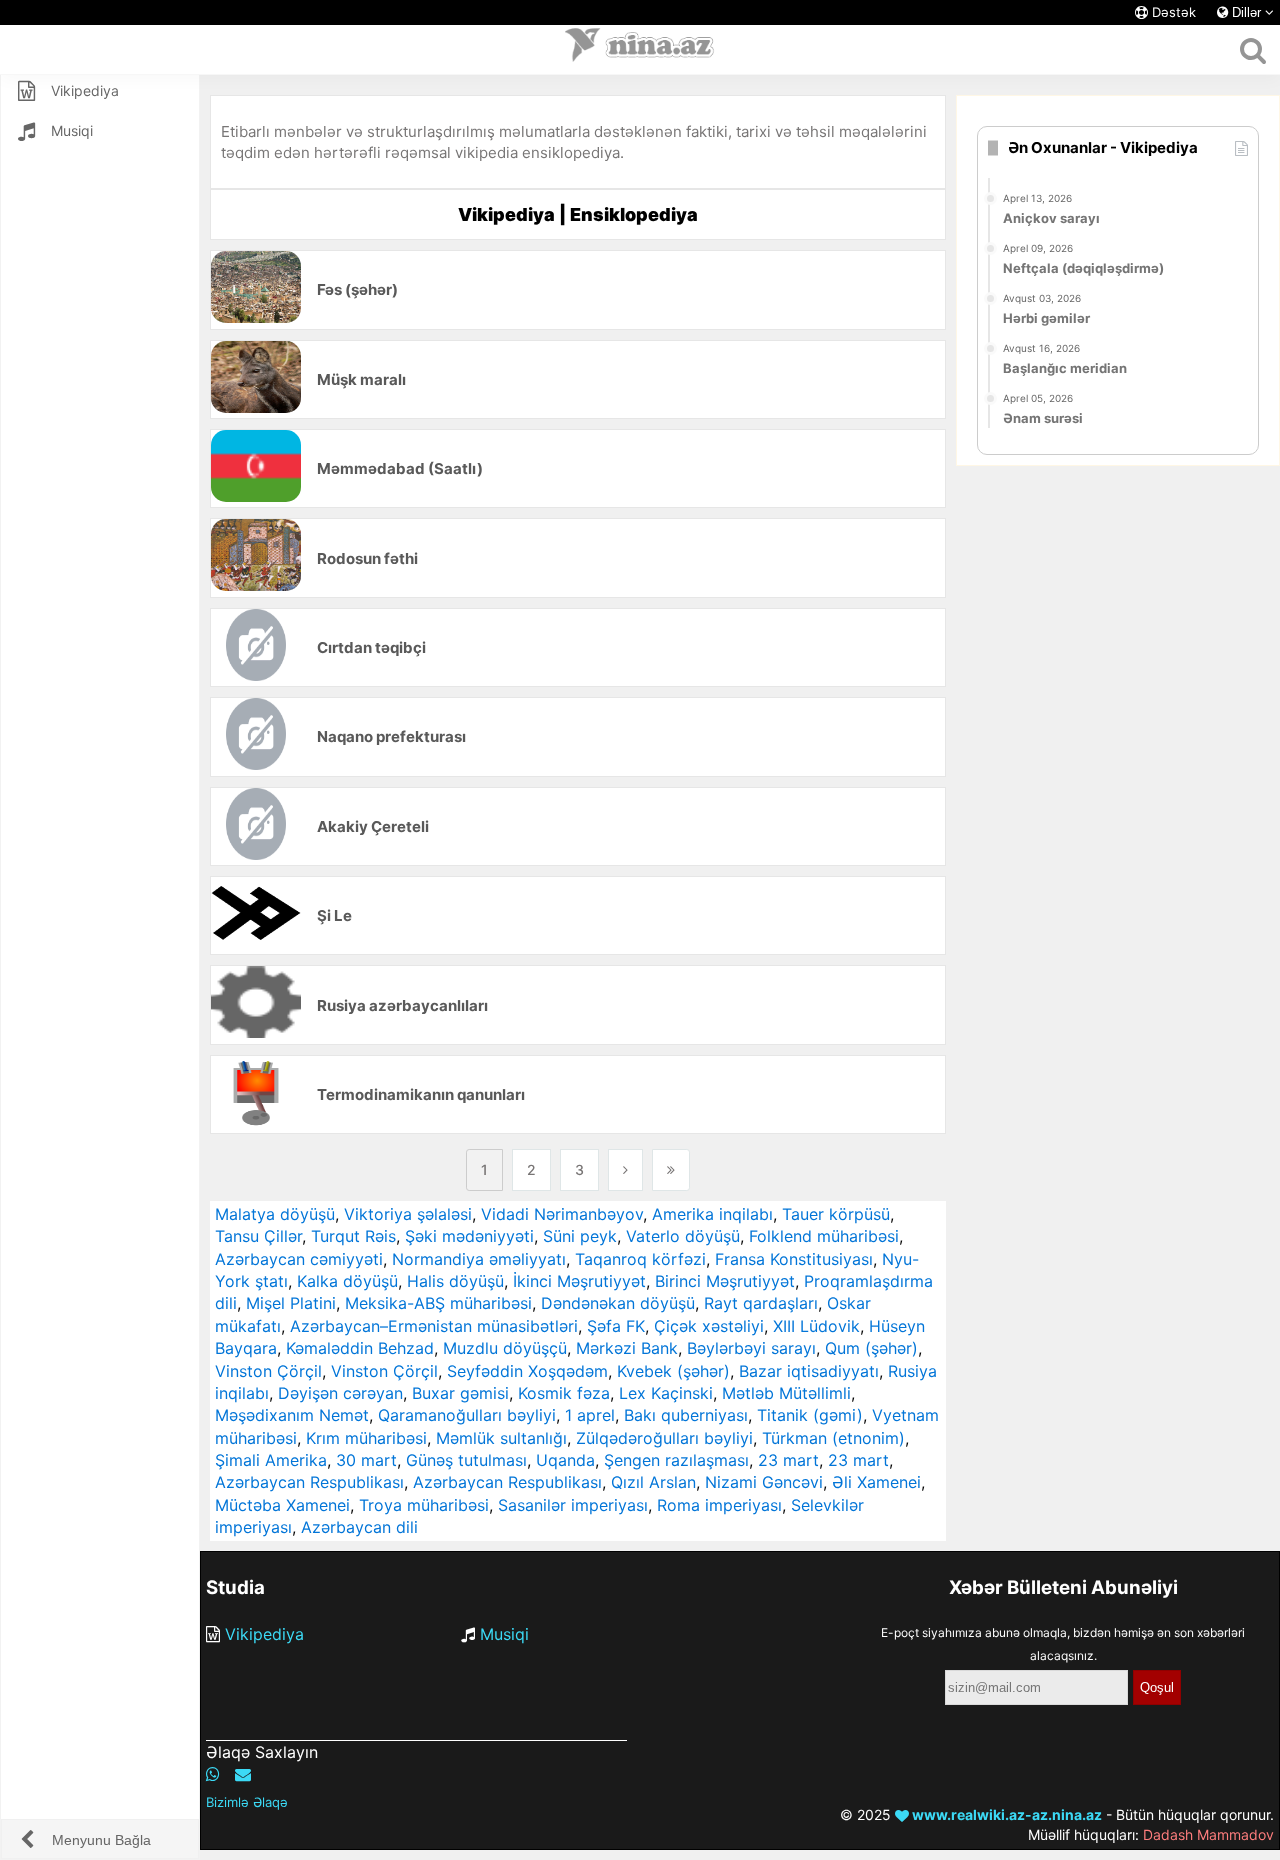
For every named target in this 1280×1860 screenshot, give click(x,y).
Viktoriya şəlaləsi (408, 1214)
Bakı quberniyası (686, 1415)
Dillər (1246, 12)
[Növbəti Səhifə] (625, 1170)
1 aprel (590, 1415)
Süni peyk (580, 1236)
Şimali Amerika (271, 1460)
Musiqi (504, 1634)
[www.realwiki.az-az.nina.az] (640, 50)
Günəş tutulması (466, 1460)
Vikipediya (264, 1634)
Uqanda (565, 1460)
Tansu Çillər (258, 1236)
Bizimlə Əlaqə (247, 1802)
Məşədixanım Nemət (292, 1415)
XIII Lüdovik (816, 1326)
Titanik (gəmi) (810, 1415)
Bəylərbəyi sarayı (751, 1348)
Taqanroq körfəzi (640, 1259)
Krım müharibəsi (366, 1438)
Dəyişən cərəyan (340, 1393)
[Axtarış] (1252, 50)
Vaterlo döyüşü (683, 1236)
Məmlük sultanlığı (501, 1438)
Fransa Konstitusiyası (794, 1259)
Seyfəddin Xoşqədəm (527, 1371)
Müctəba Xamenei (282, 1505)
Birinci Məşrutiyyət (725, 1281)
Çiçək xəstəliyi (709, 1326)
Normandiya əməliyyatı (479, 1259)
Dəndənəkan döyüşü (618, 1303)
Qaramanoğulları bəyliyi (467, 1415)
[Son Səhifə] (671, 1170)
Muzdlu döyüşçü (505, 1348)
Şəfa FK (616, 1326)
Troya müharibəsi (424, 1505)
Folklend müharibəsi (824, 1236)
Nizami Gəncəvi (764, 1482)
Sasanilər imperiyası (573, 1505)
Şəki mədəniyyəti (469, 1236)
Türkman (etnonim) (833, 1438)
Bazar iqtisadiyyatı (809, 1371)
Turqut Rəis (353, 1236)
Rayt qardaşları (761, 1303)
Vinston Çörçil (268, 1371)
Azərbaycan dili (359, 1527)
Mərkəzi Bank (627, 1348)
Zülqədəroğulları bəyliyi (664, 1438)
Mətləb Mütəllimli (786, 1393)
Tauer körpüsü (836, 1214)
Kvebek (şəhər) (673, 1371)
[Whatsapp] (213, 1774)
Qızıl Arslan (653, 1482)
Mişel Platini (291, 1303)
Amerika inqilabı (712, 1214)
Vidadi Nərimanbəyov (562, 1214)
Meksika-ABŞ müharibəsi (438, 1303)
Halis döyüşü (455, 1281)
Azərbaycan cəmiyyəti (299, 1259)
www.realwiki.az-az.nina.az (1005, 1814)
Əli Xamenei (876, 1482)
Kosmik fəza (564, 1393)
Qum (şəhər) (871, 1348)
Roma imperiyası (719, 1505)
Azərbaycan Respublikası (309, 1482)
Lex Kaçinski (666, 1393)
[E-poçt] (243, 1774)
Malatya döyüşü (275, 1214)
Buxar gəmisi (460, 1393)
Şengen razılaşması (676, 1460)
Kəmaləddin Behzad (360, 1348)
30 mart (366, 1460)
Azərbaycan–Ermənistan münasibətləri (434, 1326)
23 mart (788, 1460)
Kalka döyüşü (347, 1281)
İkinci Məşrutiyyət (579, 1281)
